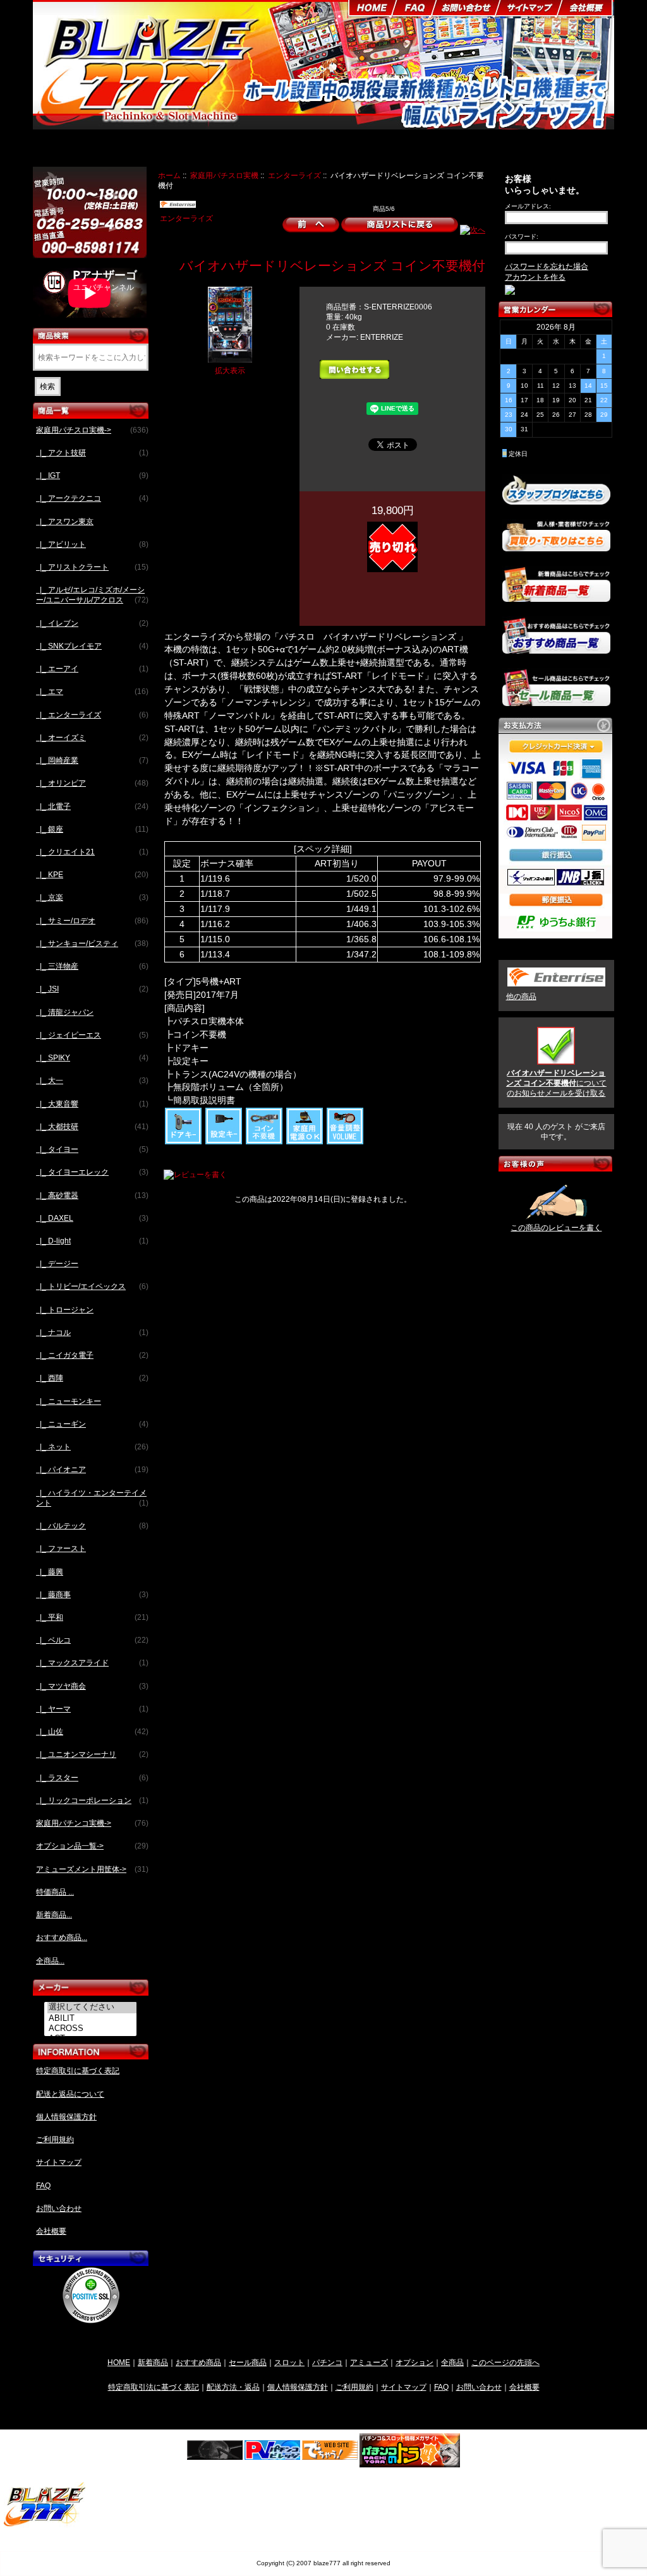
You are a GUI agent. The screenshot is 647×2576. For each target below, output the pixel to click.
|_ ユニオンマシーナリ (92, 1754)
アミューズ (369, 2362)
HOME (119, 2362)
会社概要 (51, 2231)
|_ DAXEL (92, 1218)
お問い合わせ (59, 2208)
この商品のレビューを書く (556, 1228)
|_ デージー (57, 1264)
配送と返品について (70, 2094)
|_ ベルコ (92, 1640)
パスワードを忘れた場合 (547, 267)
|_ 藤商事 (92, 1595)
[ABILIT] (92, 2018)
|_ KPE (92, 875)
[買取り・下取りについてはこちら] (556, 546)
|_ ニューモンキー (69, 1401)
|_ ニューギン (92, 1424)
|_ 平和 (92, 1617)
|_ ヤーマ (92, 1709)
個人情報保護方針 (66, 2117)
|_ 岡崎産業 (92, 760)
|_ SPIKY (92, 1058)
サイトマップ (59, 2162)
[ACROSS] (92, 2028)
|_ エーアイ (92, 669)
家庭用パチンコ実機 (287, 150)
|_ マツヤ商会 (92, 1686)
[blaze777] (45, 2525)
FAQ (43, 2186)
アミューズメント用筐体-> (92, 1869)
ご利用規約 (55, 2140)
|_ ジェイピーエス (92, 1035)
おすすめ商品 (198, 2362)
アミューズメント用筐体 (467, 150)
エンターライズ (294, 175)
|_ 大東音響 (92, 1104)
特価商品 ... (55, 1892)
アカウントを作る (535, 277)
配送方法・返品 (233, 2387)
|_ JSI (92, 989)
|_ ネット (92, 1447)
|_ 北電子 (92, 806)
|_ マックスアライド (92, 1663)
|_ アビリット (92, 544)
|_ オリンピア (92, 783)
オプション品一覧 (373, 150)
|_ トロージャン (65, 1310)
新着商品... (54, 1915)
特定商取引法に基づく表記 (154, 2387)
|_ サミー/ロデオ (92, 921)
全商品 (452, 2362)
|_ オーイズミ (92, 738)
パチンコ (327, 2362)
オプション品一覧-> (92, 1846)
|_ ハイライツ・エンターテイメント (92, 1498)
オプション (414, 2362)
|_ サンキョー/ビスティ (92, 944)
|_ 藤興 (50, 1572)
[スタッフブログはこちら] (556, 499)
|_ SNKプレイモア (92, 646)
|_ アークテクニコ (92, 498)
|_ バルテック (92, 1526)
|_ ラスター (92, 1778)
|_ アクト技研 (92, 453)
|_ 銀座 (92, 829)
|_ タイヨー (92, 1149)
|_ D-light (92, 1241)
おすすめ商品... (62, 1938)
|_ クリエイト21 (92, 852)
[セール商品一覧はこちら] (556, 701)
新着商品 (153, 2362)
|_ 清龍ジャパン (65, 1012)
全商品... (50, 1961)
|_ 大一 (92, 1081)
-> (92, 430)
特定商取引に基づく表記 (78, 2071)
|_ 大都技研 (92, 1127)
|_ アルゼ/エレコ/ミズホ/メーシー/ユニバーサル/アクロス (92, 595)
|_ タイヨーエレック (92, 1172)
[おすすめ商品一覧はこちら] (556, 649)
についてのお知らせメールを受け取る (556, 1083)
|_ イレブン (92, 623)
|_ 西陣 (92, 1378)
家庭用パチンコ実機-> (92, 1823)
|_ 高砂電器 (92, 1195)
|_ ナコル (92, 1333)
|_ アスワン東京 (65, 522)
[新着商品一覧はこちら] (556, 596)
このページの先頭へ (505, 2362)
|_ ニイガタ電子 (92, 1355)
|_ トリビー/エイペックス (92, 1286)
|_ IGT (92, 476)
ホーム (169, 175)
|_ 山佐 (92, 1732)
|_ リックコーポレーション (92, 1800)
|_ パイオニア (92, 1470)
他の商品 (521, 997)
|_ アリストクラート (92, 567)
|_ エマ (92, 692)
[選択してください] (92, 2008)
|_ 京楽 (92, 897)
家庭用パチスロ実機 (224, 175)
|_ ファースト (61, 1549)
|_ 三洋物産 (92, 966)
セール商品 (248, 2362)
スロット (289, 2362)
